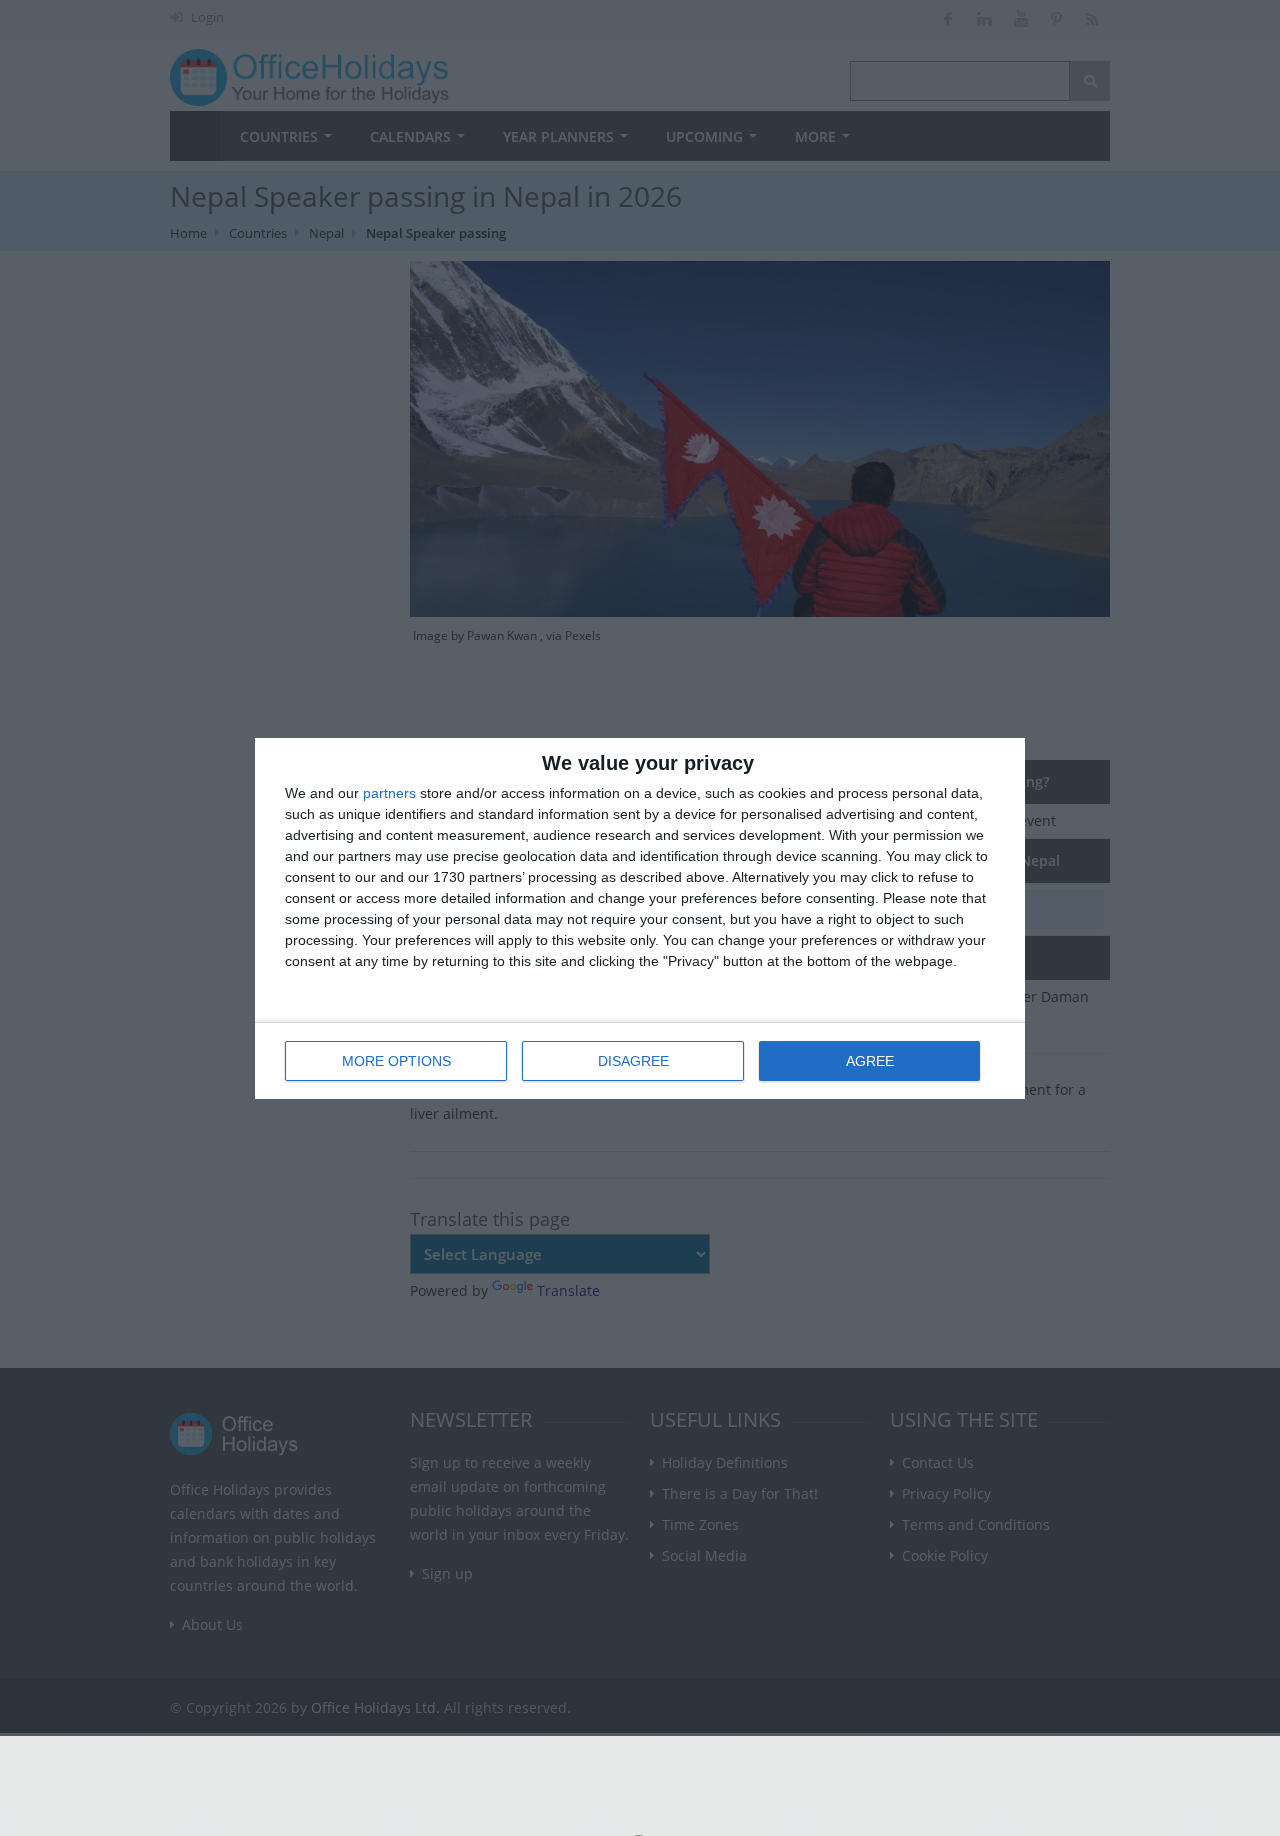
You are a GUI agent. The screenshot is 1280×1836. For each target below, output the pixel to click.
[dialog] (640, 918)
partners (389, 793)
